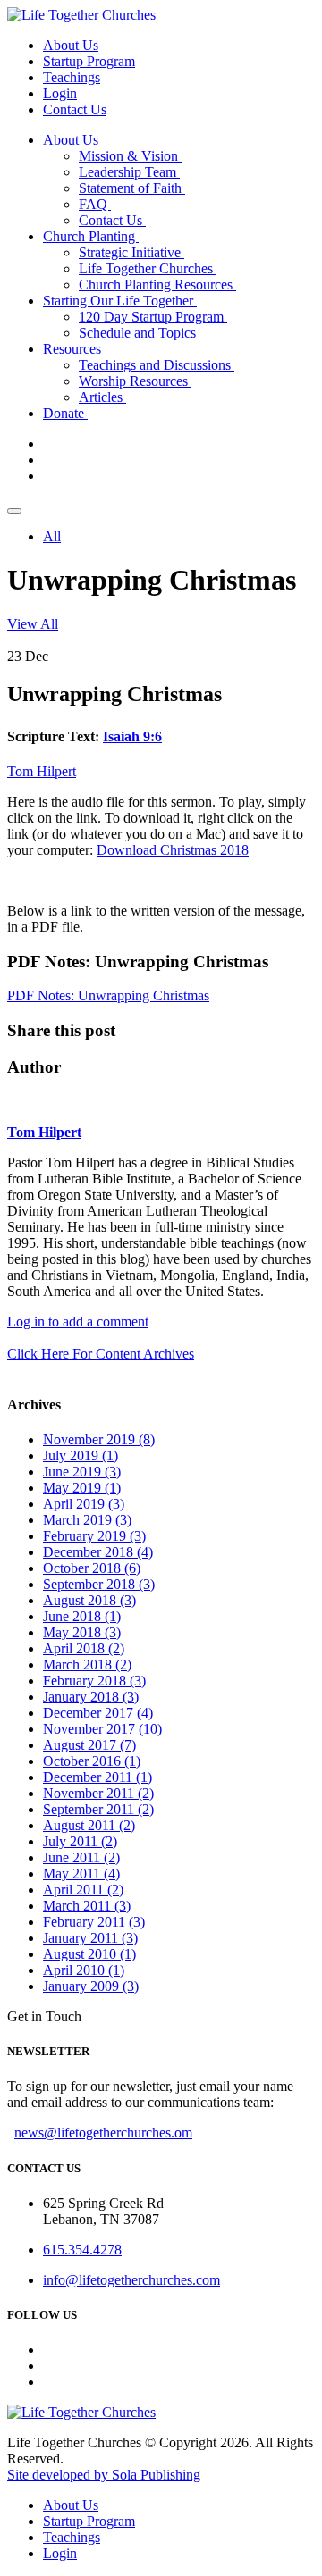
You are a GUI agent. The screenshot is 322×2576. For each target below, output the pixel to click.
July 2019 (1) (80, 1455)
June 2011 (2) (81, 1857)
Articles (102, 397)
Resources (74, 349)
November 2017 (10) (102, 1729)
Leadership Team (129, 172)
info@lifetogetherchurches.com (131, 2280)
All (52, 536)
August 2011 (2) (89, 1825)
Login (60, 93)
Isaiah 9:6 (132, 736)
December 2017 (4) (98, 1713)
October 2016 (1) (92, 1761)
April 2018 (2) (84, 1648)
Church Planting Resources (157, 284)
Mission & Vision (130, 156)
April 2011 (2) (83, 1890)
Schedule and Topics (139, 333)
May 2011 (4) (81, 1873)
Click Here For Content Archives (101, 1354)
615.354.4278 (82, 2250)
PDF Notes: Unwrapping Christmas (108, 995)
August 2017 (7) (89, 1745)
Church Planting (91, 236)
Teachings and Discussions (157, 365)
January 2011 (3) (90, 1938)
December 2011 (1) (97, 1777)
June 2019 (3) (82, 1472)
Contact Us (75, 109)
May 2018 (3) (82, 1632)
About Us (71, 45)
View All (33, 624)
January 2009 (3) (91, 1986)
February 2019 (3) (94, 1536)
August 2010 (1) (89, 1954)
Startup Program (89, 61)
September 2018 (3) (99, 1584)
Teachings (72, 77)
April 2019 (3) (84, 1504)
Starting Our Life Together (120, 301)
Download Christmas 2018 (173, 850)
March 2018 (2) (87, 1664)
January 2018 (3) (91, 1697)
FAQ (95, 204)
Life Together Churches (148, 268)
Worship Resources (135, 381)
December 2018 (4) (98, 1552)
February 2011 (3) (94, 1922)
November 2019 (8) (99, 1439)
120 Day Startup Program (153, 317)
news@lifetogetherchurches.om (103, 2133)
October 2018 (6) (92, 1568)
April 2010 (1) (84, 1970)
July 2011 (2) (80, 1841)
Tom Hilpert (42, 771)
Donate (65, 413)
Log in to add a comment (78, 1321)
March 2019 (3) (87, 1520)
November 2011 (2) (98, 1793)
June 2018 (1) (82, 1616)
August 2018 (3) (89, 1600)
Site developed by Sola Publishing (104, 2475)
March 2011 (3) (87, 1906)
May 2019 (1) (82, 1488)
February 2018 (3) (94, 1681)
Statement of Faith (132, 188)
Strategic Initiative (131, 252)
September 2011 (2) (98, 1809)
